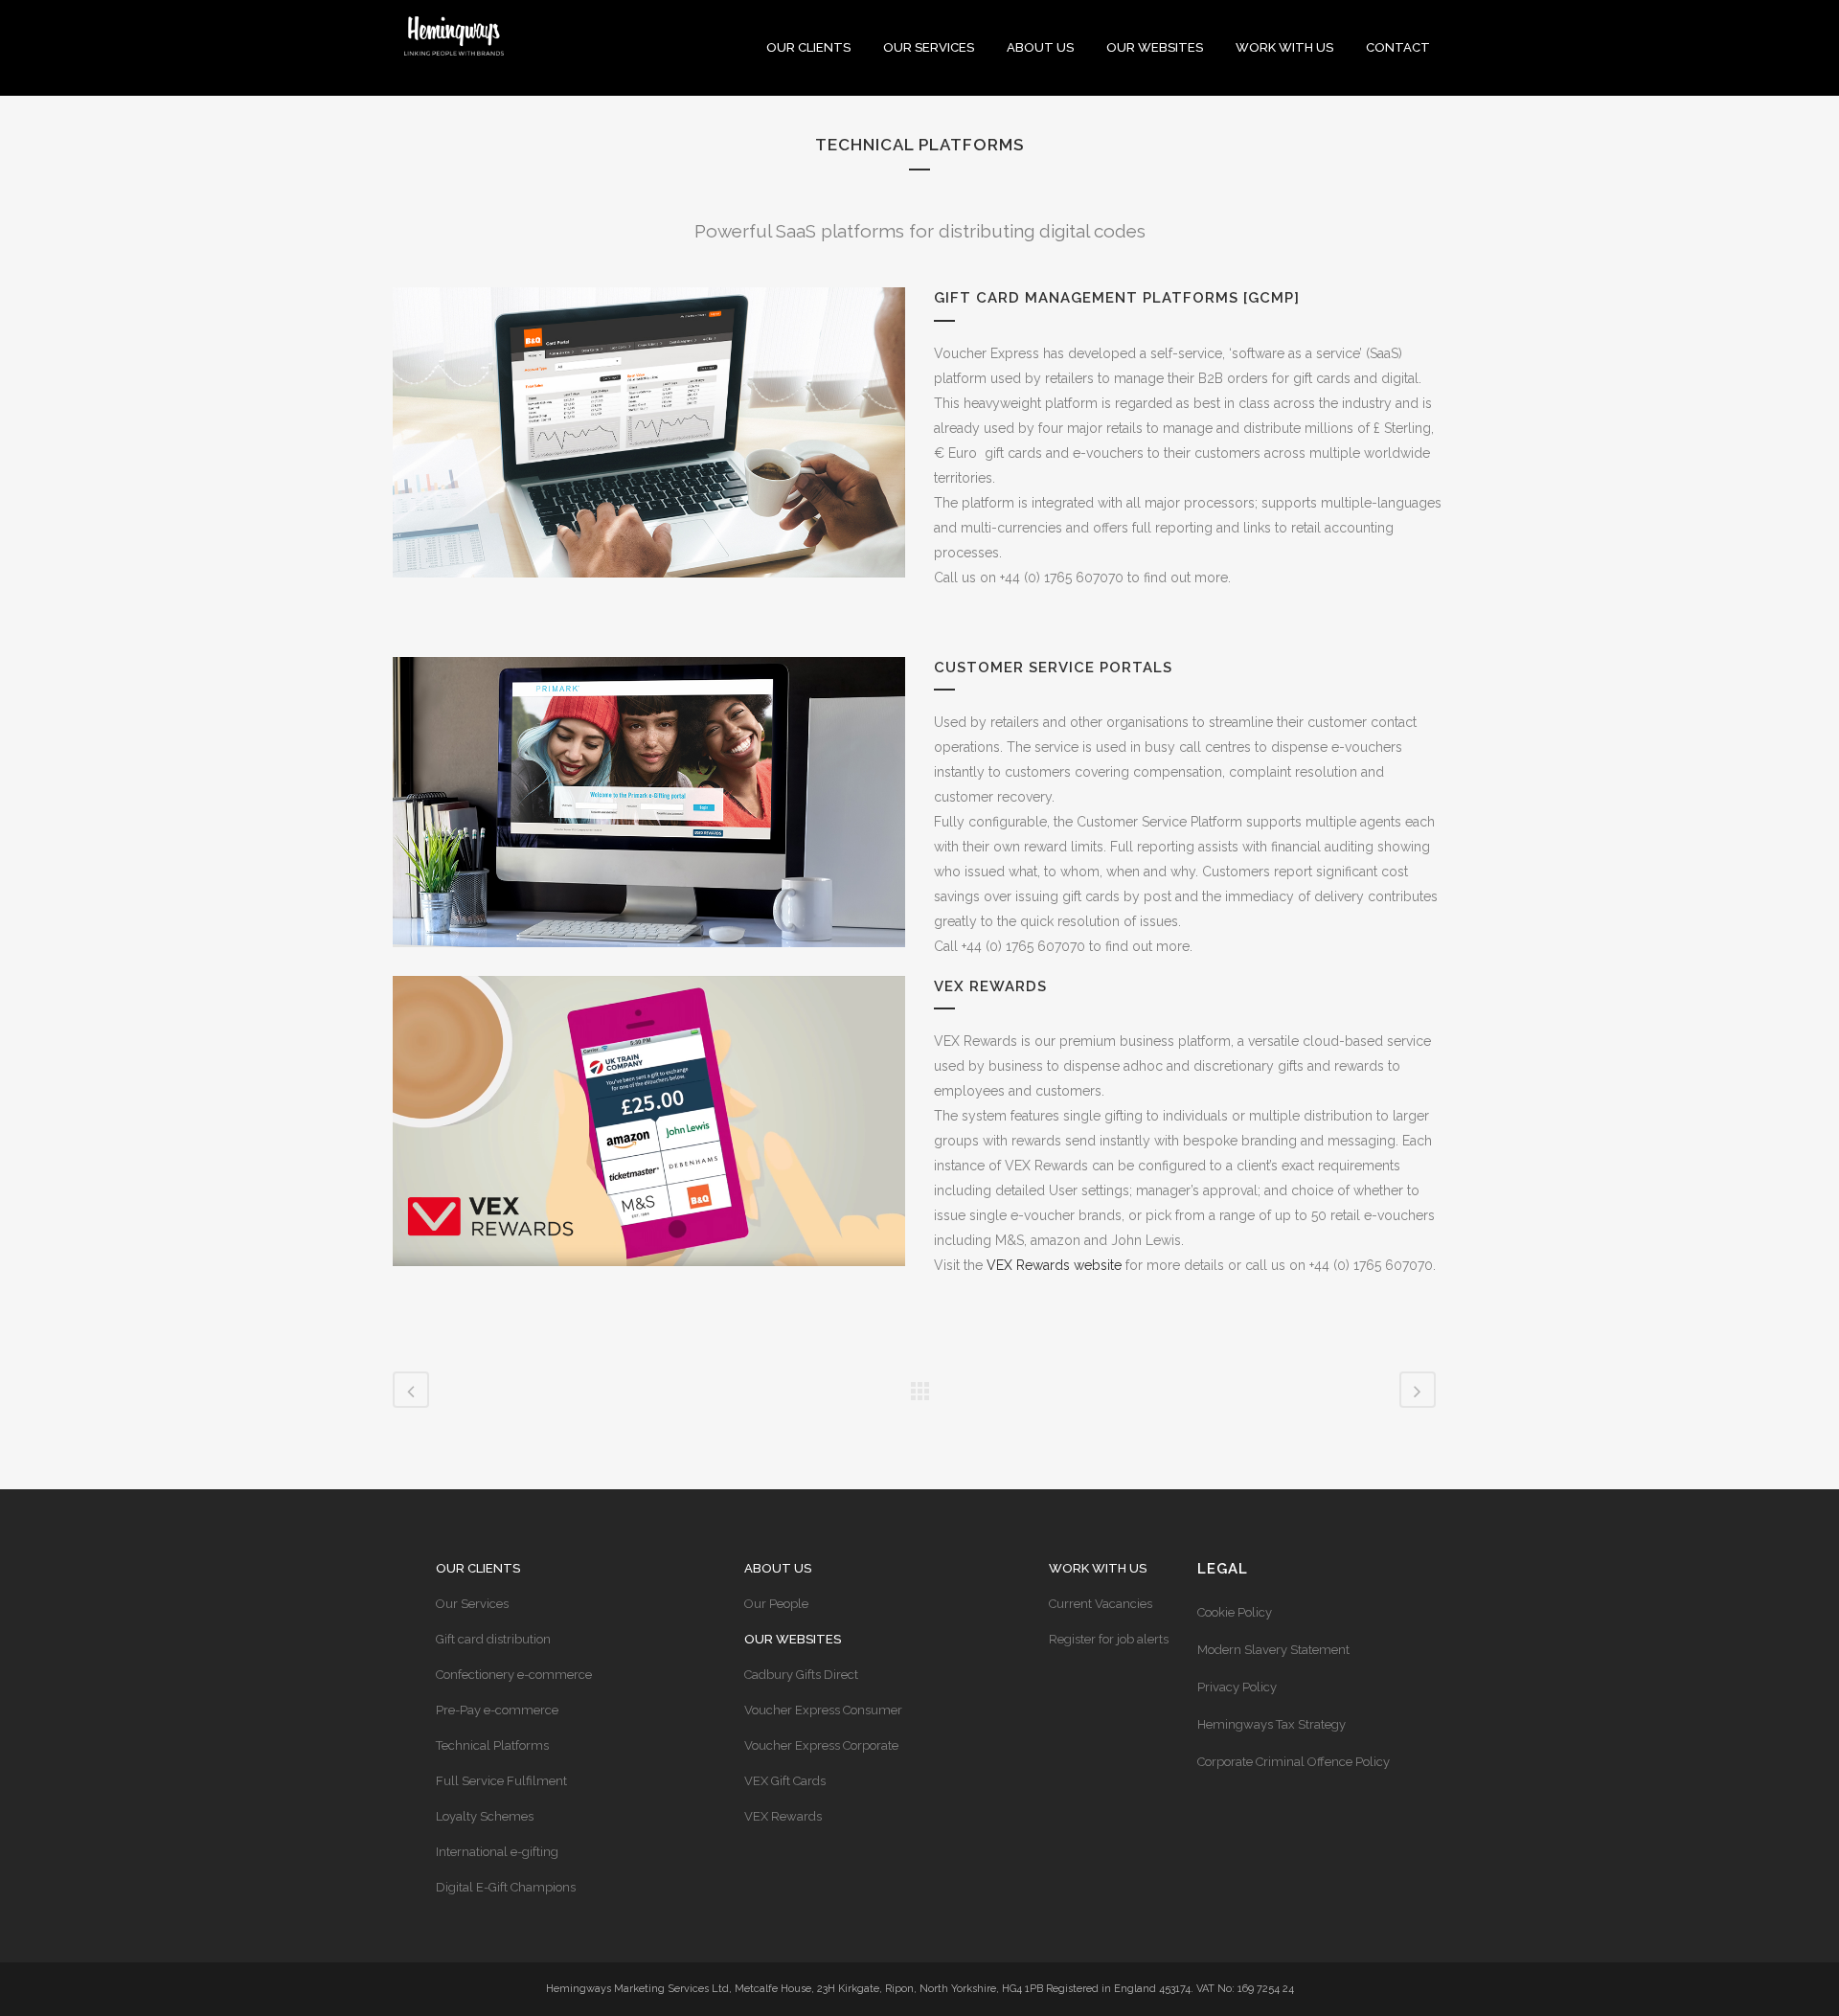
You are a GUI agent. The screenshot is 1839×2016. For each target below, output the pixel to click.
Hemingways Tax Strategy (1271, 1724)
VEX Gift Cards (785, 1781)
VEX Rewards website (1054, 1265)
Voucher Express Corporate (821, 1745)
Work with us (1098, 1568)
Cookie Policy (1235, 1612)
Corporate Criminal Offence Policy (1294, 1762)
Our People (776, 1604)
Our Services (472, 1604)
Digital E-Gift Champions (506, 1887)
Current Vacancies (1101, 1604)
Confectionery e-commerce (514, 1675)
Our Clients (478, 1568)
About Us (778, 1568)
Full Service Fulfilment (501, 1781)
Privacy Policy (1237, 1687)
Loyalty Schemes (485, 1816)
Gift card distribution (493, 1639)
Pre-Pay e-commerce (497, 1710)
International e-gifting (497, 1852)
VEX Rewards (783, 1816)
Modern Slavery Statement (1273, 1650)
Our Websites (793, 1639)
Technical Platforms (492, 1745)
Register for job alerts (1109, 1639)
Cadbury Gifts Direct (801, 1675)
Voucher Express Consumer (823, 1710)
